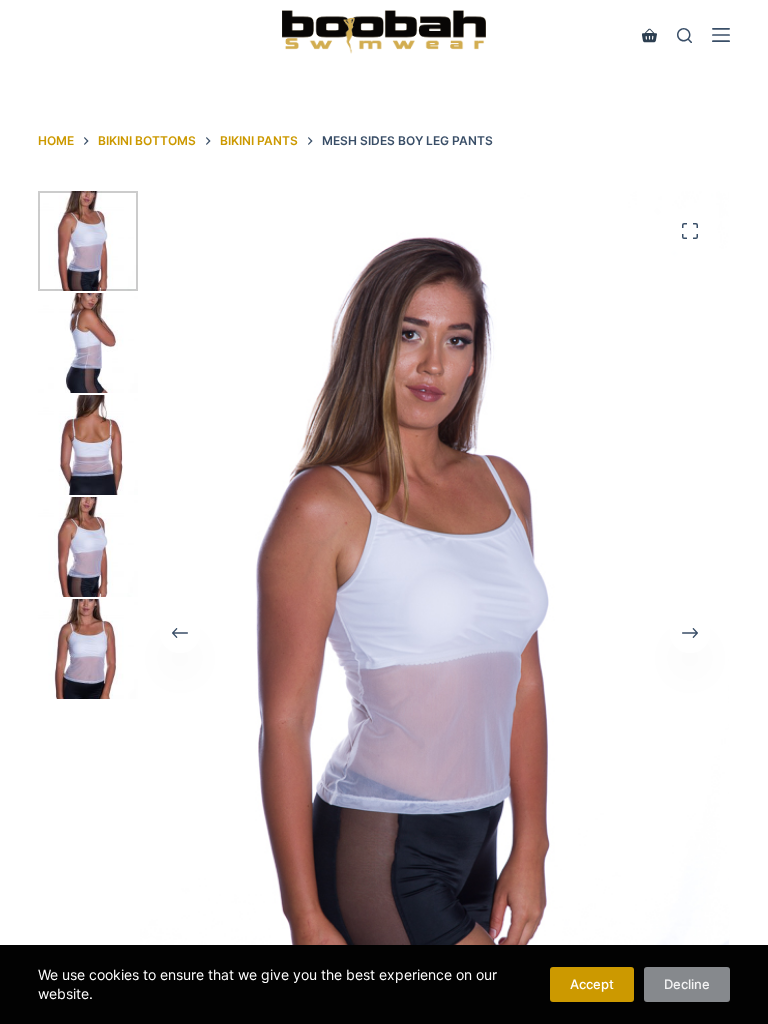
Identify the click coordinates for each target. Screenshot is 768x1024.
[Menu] (721, 35)
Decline (687, 984)
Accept (592, 984)
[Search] (684, 35)
